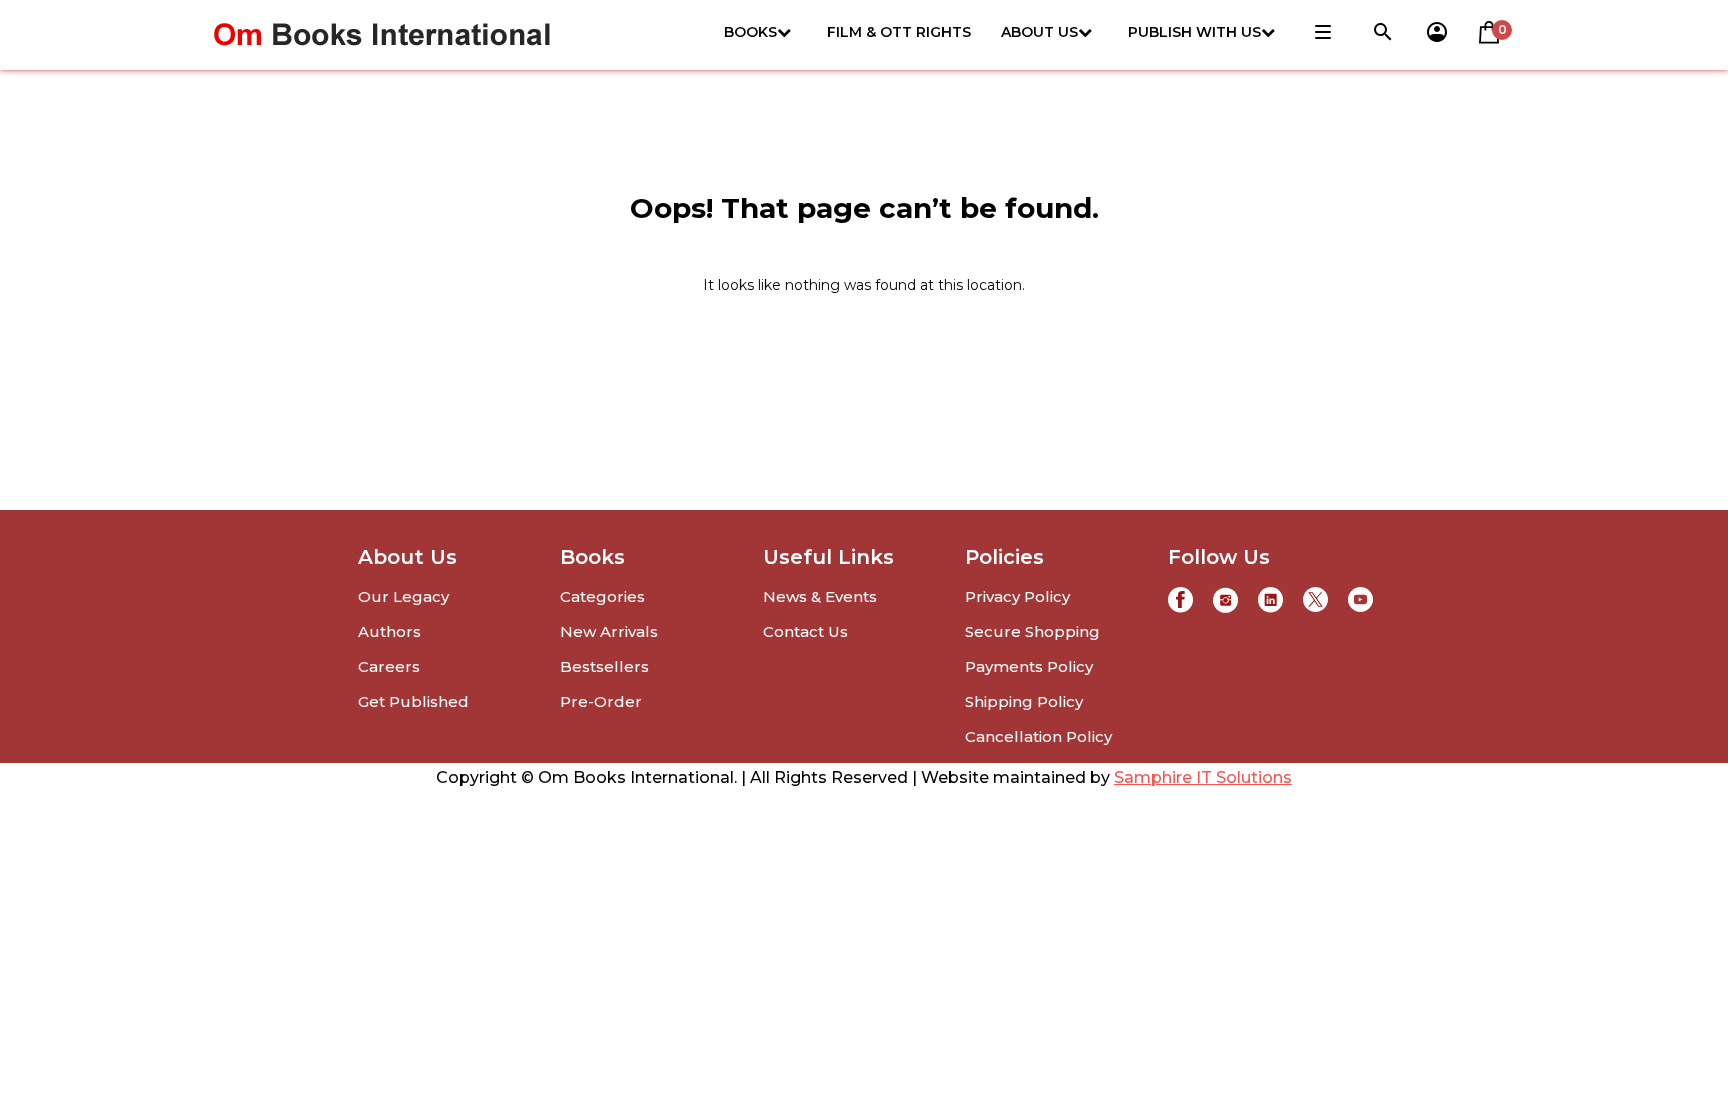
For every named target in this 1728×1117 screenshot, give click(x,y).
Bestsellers (604, 666)
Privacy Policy (1017, 596)
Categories (602, 596)
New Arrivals (609, 631)
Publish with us (1194, 32)
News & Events (820, 596)
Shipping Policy (1024, 701)
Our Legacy (403, 596)
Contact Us (805, 631)
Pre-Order (601, 701)
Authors (389, 631)
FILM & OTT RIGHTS (899, 32)
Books (750, 32)
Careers (389, 666)
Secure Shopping (1032, 631)
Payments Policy (1029, 666)
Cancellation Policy (1038, 736)
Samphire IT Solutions (1203, 777)
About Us (1039, 32)
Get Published (413, 701)
